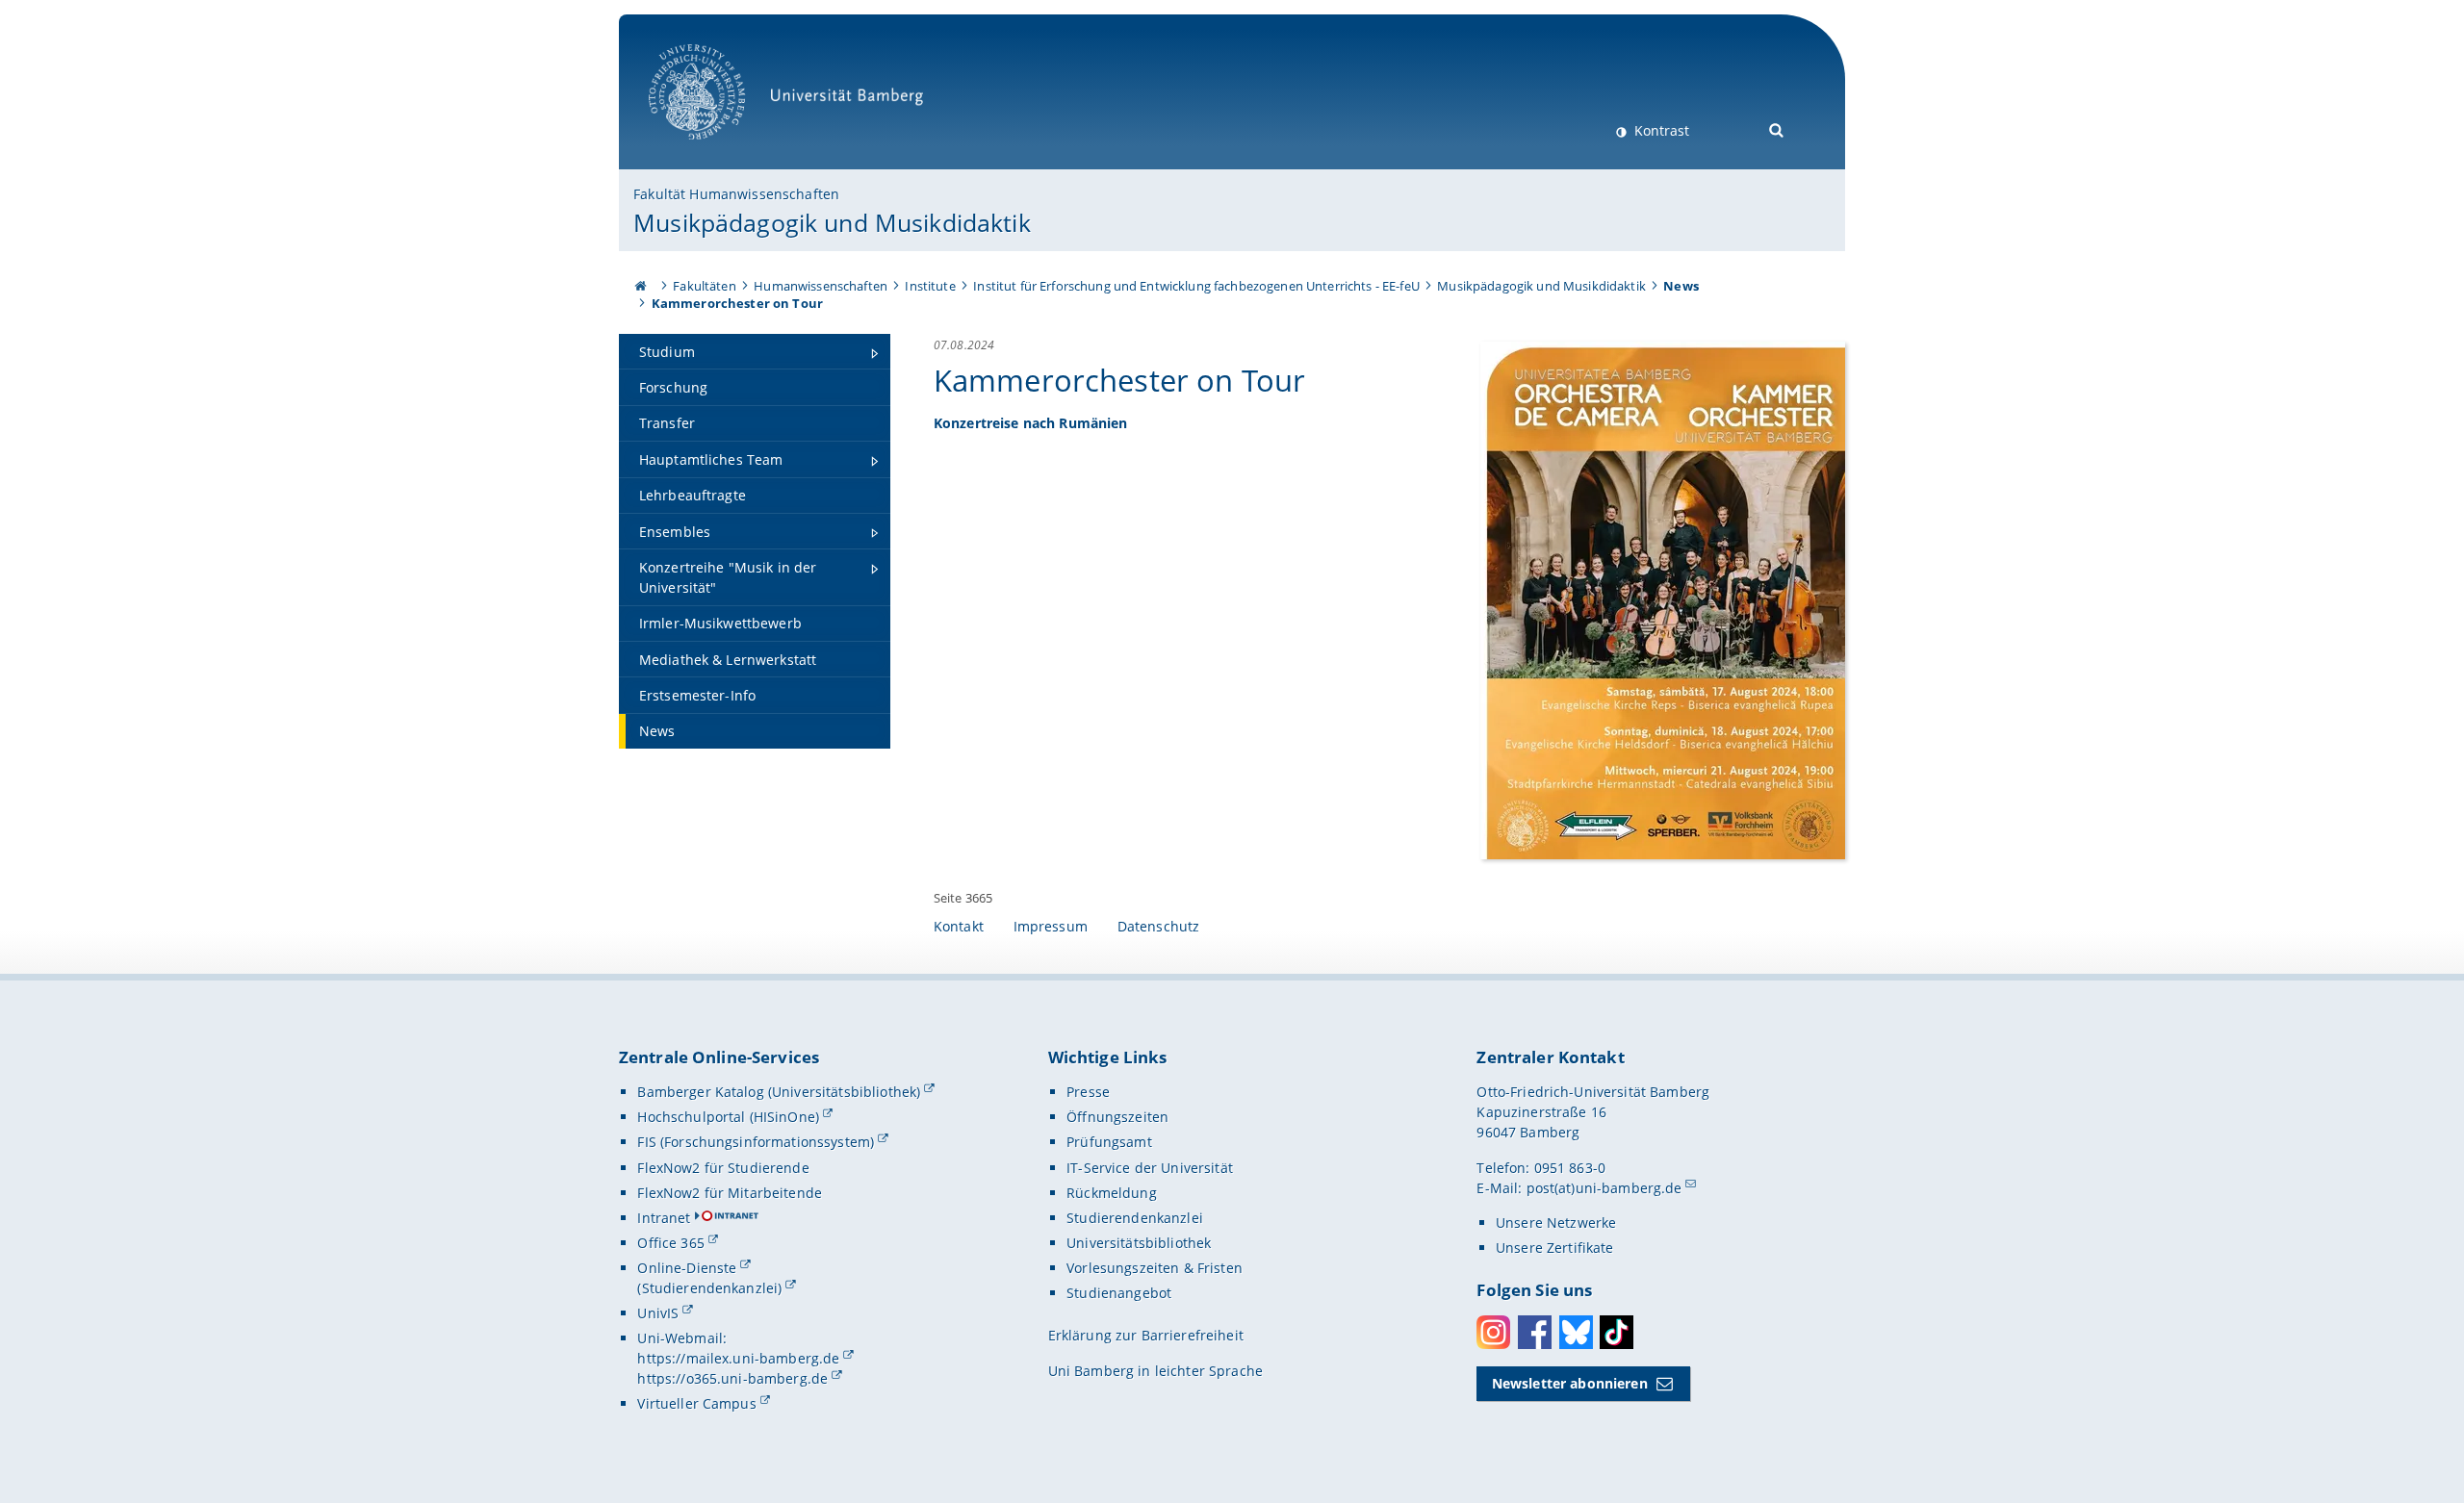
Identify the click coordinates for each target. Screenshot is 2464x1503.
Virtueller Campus (696, 1403)
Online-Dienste (687, 1268)
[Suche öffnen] (1777, 128)
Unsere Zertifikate (1555, 1248)
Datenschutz (1159, 926)
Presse (1088, 1092)
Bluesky (1576, 1332)
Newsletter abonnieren (1570, 1383)
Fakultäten (704, 286)
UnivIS (658, 1313)
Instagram (1493, 1332)
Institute (930, 286)
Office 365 (670, 1243)
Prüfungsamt (1109, 1142)
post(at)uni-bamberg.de (1604, 1188)
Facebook (1535, 1332)
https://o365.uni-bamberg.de (732, 1378)
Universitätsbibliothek (1139, 1243)
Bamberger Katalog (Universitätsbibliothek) (779, 1092)
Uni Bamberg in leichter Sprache (1155, 1371)
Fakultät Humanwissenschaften (736, 194)
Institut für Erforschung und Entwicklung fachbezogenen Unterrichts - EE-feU (1196, 286)
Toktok (1617, 1332)
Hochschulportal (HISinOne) (728, 1117)
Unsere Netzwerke (1556, 1223)
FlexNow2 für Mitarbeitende (730, 1193)
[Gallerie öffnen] (1663, 599)
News (1681, 286)
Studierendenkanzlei (1135, 1218)
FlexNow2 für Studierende (723, 1168)
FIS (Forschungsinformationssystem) (756, 1142)
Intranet (664, 1218)
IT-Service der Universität (1150, 1168)
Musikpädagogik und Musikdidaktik (832, 222)
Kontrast (1660, 130)
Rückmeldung (1112, 1193)
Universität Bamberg (717, 150)
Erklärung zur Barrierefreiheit (1146, 1335)
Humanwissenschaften (821, 286)
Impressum (1051, 926)
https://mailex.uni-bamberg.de (738, 1358)
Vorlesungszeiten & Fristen (1155, 1268)
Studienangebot (1119, 1293)
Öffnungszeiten (1117, 1117)
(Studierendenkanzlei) (709, 1288)
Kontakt (959, 926)
